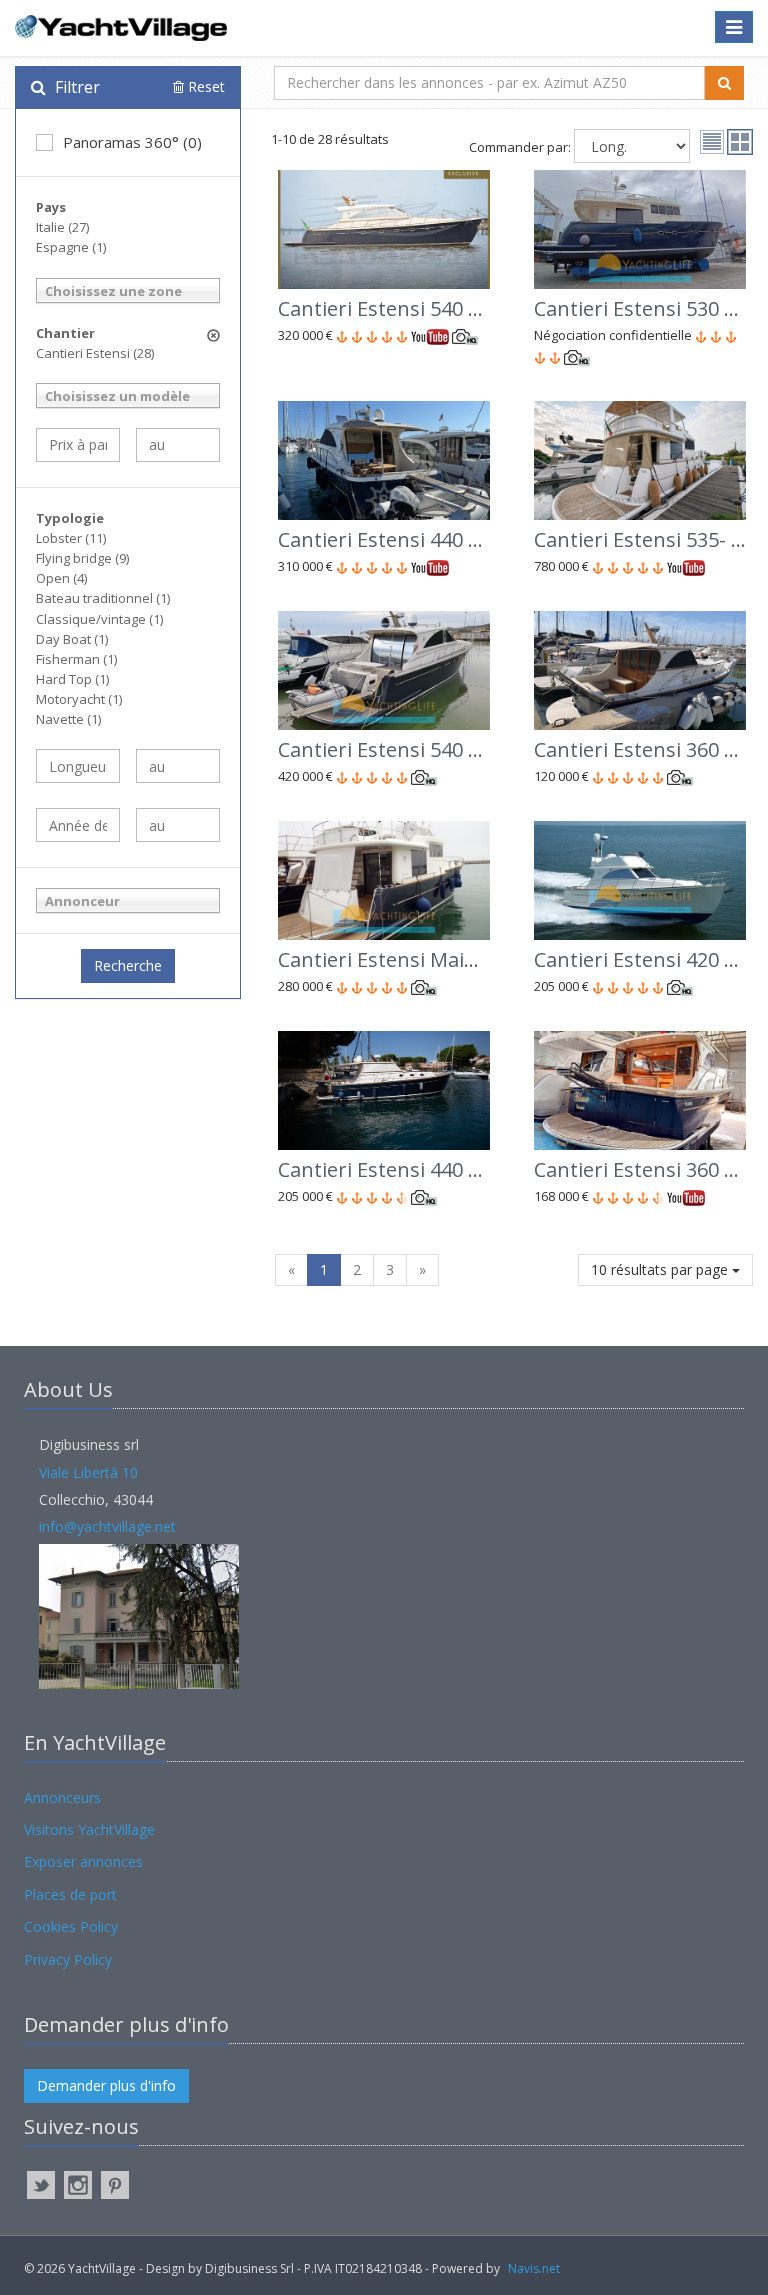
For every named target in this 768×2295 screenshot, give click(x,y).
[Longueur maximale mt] (178, 766)
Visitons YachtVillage (89, 1829)
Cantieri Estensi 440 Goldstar (414, 1169)
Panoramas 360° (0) (132, 142)
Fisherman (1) (76, 659)
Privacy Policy (68, 1959)
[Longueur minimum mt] (78, 766)
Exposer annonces (83, 1861)
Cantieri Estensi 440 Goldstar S (422, 539)
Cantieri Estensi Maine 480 (402, 959)
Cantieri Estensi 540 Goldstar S (422, 308)
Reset (204, 86)
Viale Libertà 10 (88, 1472)
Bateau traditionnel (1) (103, 598)
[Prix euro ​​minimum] (78, 445)
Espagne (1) (71, 247)
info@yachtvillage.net (107, 1526)
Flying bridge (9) (82, 558)
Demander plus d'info (106, 2085)
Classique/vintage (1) (99, 619)
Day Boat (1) (72, 639)
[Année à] (178, 825)
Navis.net (534, 2268)
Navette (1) (68, 719)
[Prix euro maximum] (178, 445)
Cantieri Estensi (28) (95, 353)
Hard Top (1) (72, 679)
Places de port (70, 1894)
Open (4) (61, 578)
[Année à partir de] (78, 825)
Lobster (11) (71, 538)
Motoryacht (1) (79, 699)
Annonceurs (62, 1797)
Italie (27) (62, 227)
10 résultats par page (661, 1269)
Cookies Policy (71, 1926)
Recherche (128, 965)
